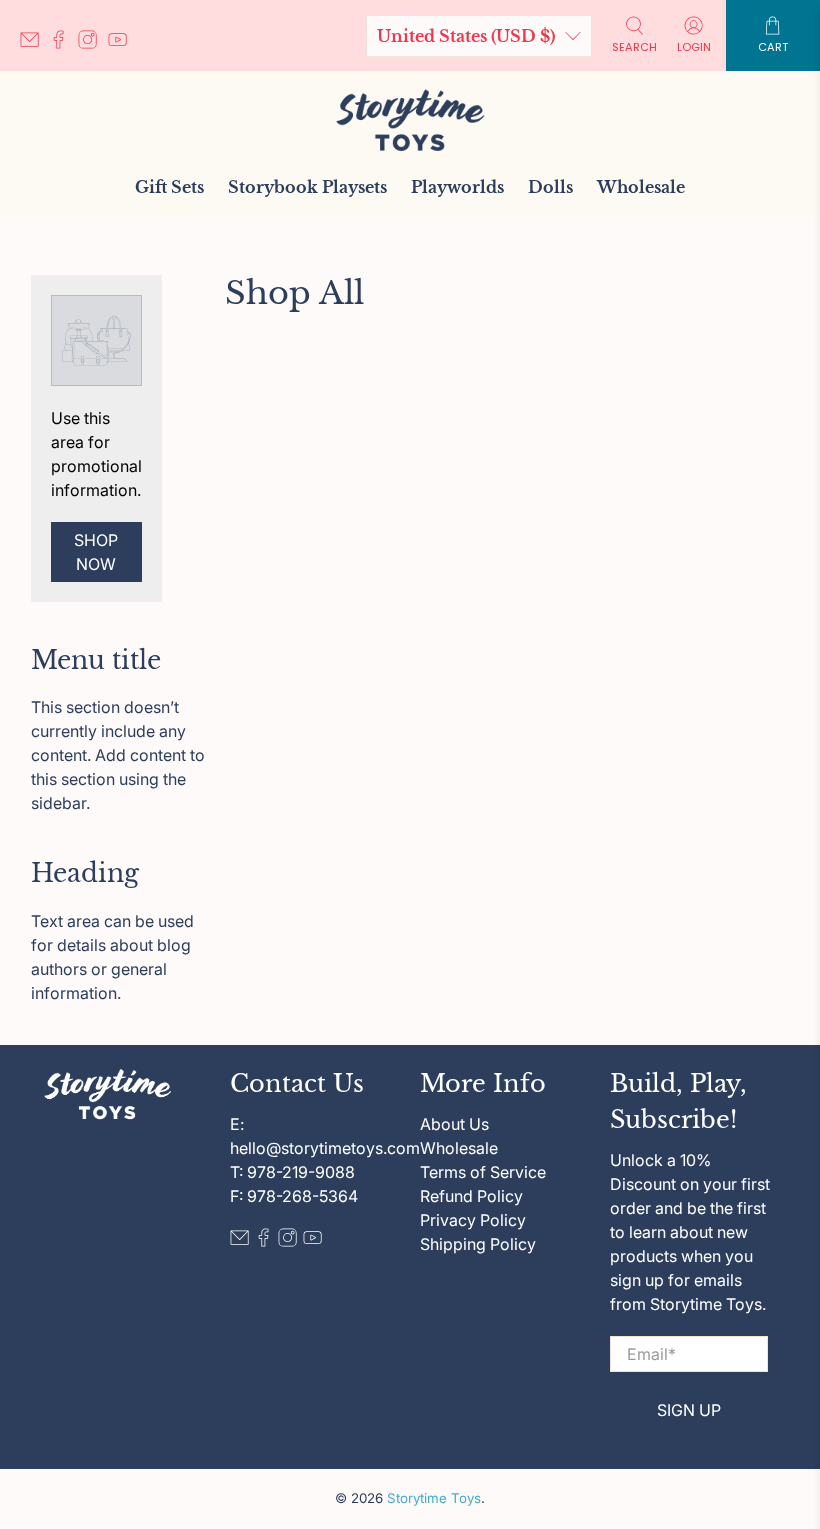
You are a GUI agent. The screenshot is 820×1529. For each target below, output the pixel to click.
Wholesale (641, 187)
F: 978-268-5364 (294, 1196)
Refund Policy (471, 1196)
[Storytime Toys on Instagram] (92, 43)
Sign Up (689, 1410)
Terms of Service (483, 1172)
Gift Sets (169, 187)
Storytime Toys (434, 1498)
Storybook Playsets (307, 187)
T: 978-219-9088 (292, 1172)
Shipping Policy (478, 1244)
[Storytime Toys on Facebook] (63, 43)
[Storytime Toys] (410, 120)
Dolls (550, 187)
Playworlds (457, 187)
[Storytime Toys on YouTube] (122, 43)
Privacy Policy (473, 1220)
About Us (454, 1124)
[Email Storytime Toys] (34, 43)
